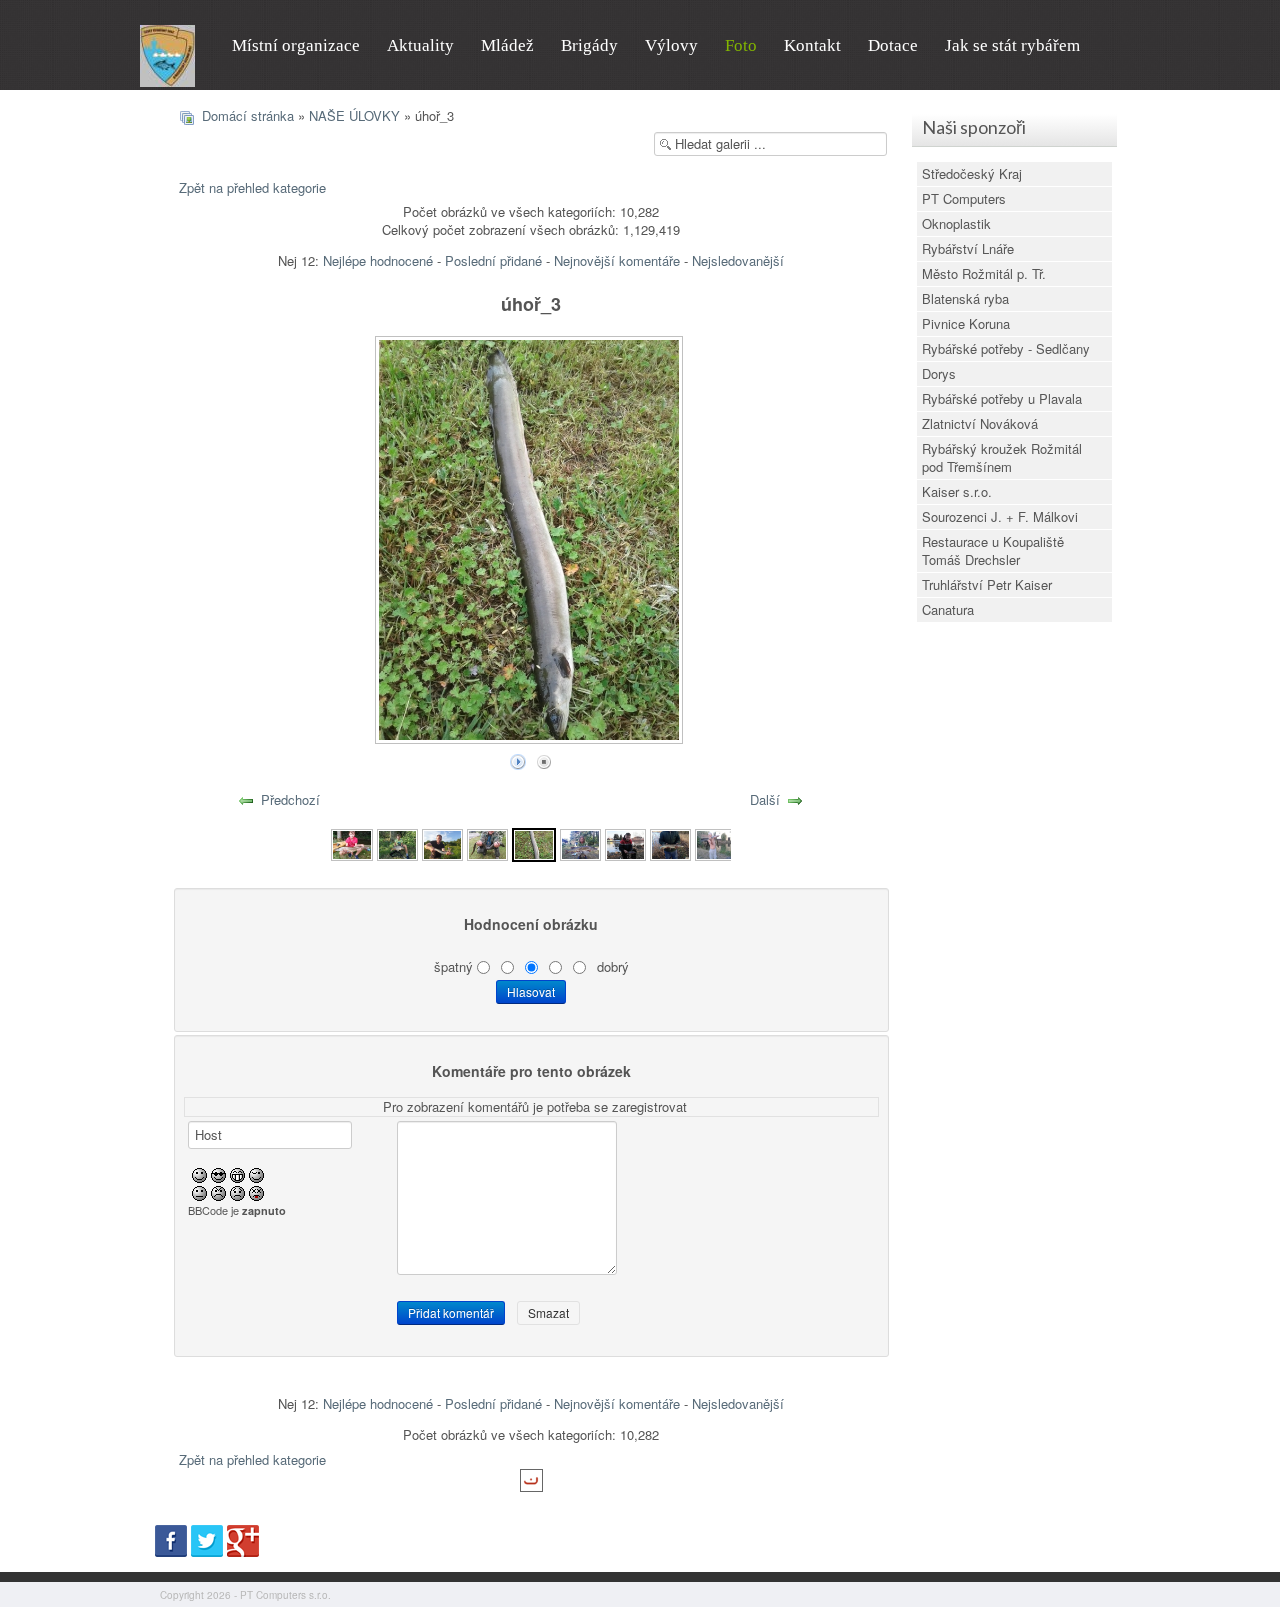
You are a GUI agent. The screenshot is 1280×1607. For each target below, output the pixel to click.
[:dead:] (256, 1191)
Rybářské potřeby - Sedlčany (1006, 348)
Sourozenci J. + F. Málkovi (1000, 516)
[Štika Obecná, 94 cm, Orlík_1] (580, 842)
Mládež (507, 45)
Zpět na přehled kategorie (252, 187)
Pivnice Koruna (966, 323)
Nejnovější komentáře (617, 260)
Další (765, 799)
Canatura (948, 609)
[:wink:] (256, 1173)
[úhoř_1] (442, 842)
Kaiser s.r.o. (957, 491)
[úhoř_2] (487, 842)
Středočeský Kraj (972, 173)
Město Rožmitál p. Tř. (984, 273)
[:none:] (199, 1191)
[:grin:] (237, 1173)
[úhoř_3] (533, 842)
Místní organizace (296, 45)
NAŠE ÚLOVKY (354, 115)
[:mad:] (218, 1191)
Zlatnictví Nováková (980, 423)
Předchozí (290, 799)
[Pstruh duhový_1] (625, 842)
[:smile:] (199, 1173)
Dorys (939, 373)
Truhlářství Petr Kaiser (987, 584)
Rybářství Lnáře (968, 248)
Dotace (893, 45)
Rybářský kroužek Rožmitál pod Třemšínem (1002, 457)
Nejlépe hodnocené (378, 260)
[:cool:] (218, 1173)
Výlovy (671, 45)
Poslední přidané (493, 260)
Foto (741, 45)
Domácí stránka (248, 115)
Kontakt (812, 45)
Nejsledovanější (738, 260)
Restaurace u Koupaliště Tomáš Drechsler (993, 550)
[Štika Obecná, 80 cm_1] (351, 842)
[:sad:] (237, 1191)
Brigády (589, 45)
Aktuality (420, 45)
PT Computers (964, 198)
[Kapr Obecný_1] (397, 842)
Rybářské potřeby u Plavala (1002, 398)
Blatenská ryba (965, 298)
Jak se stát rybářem (1012, 45)
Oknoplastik (956, 223)
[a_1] (715, 842)
